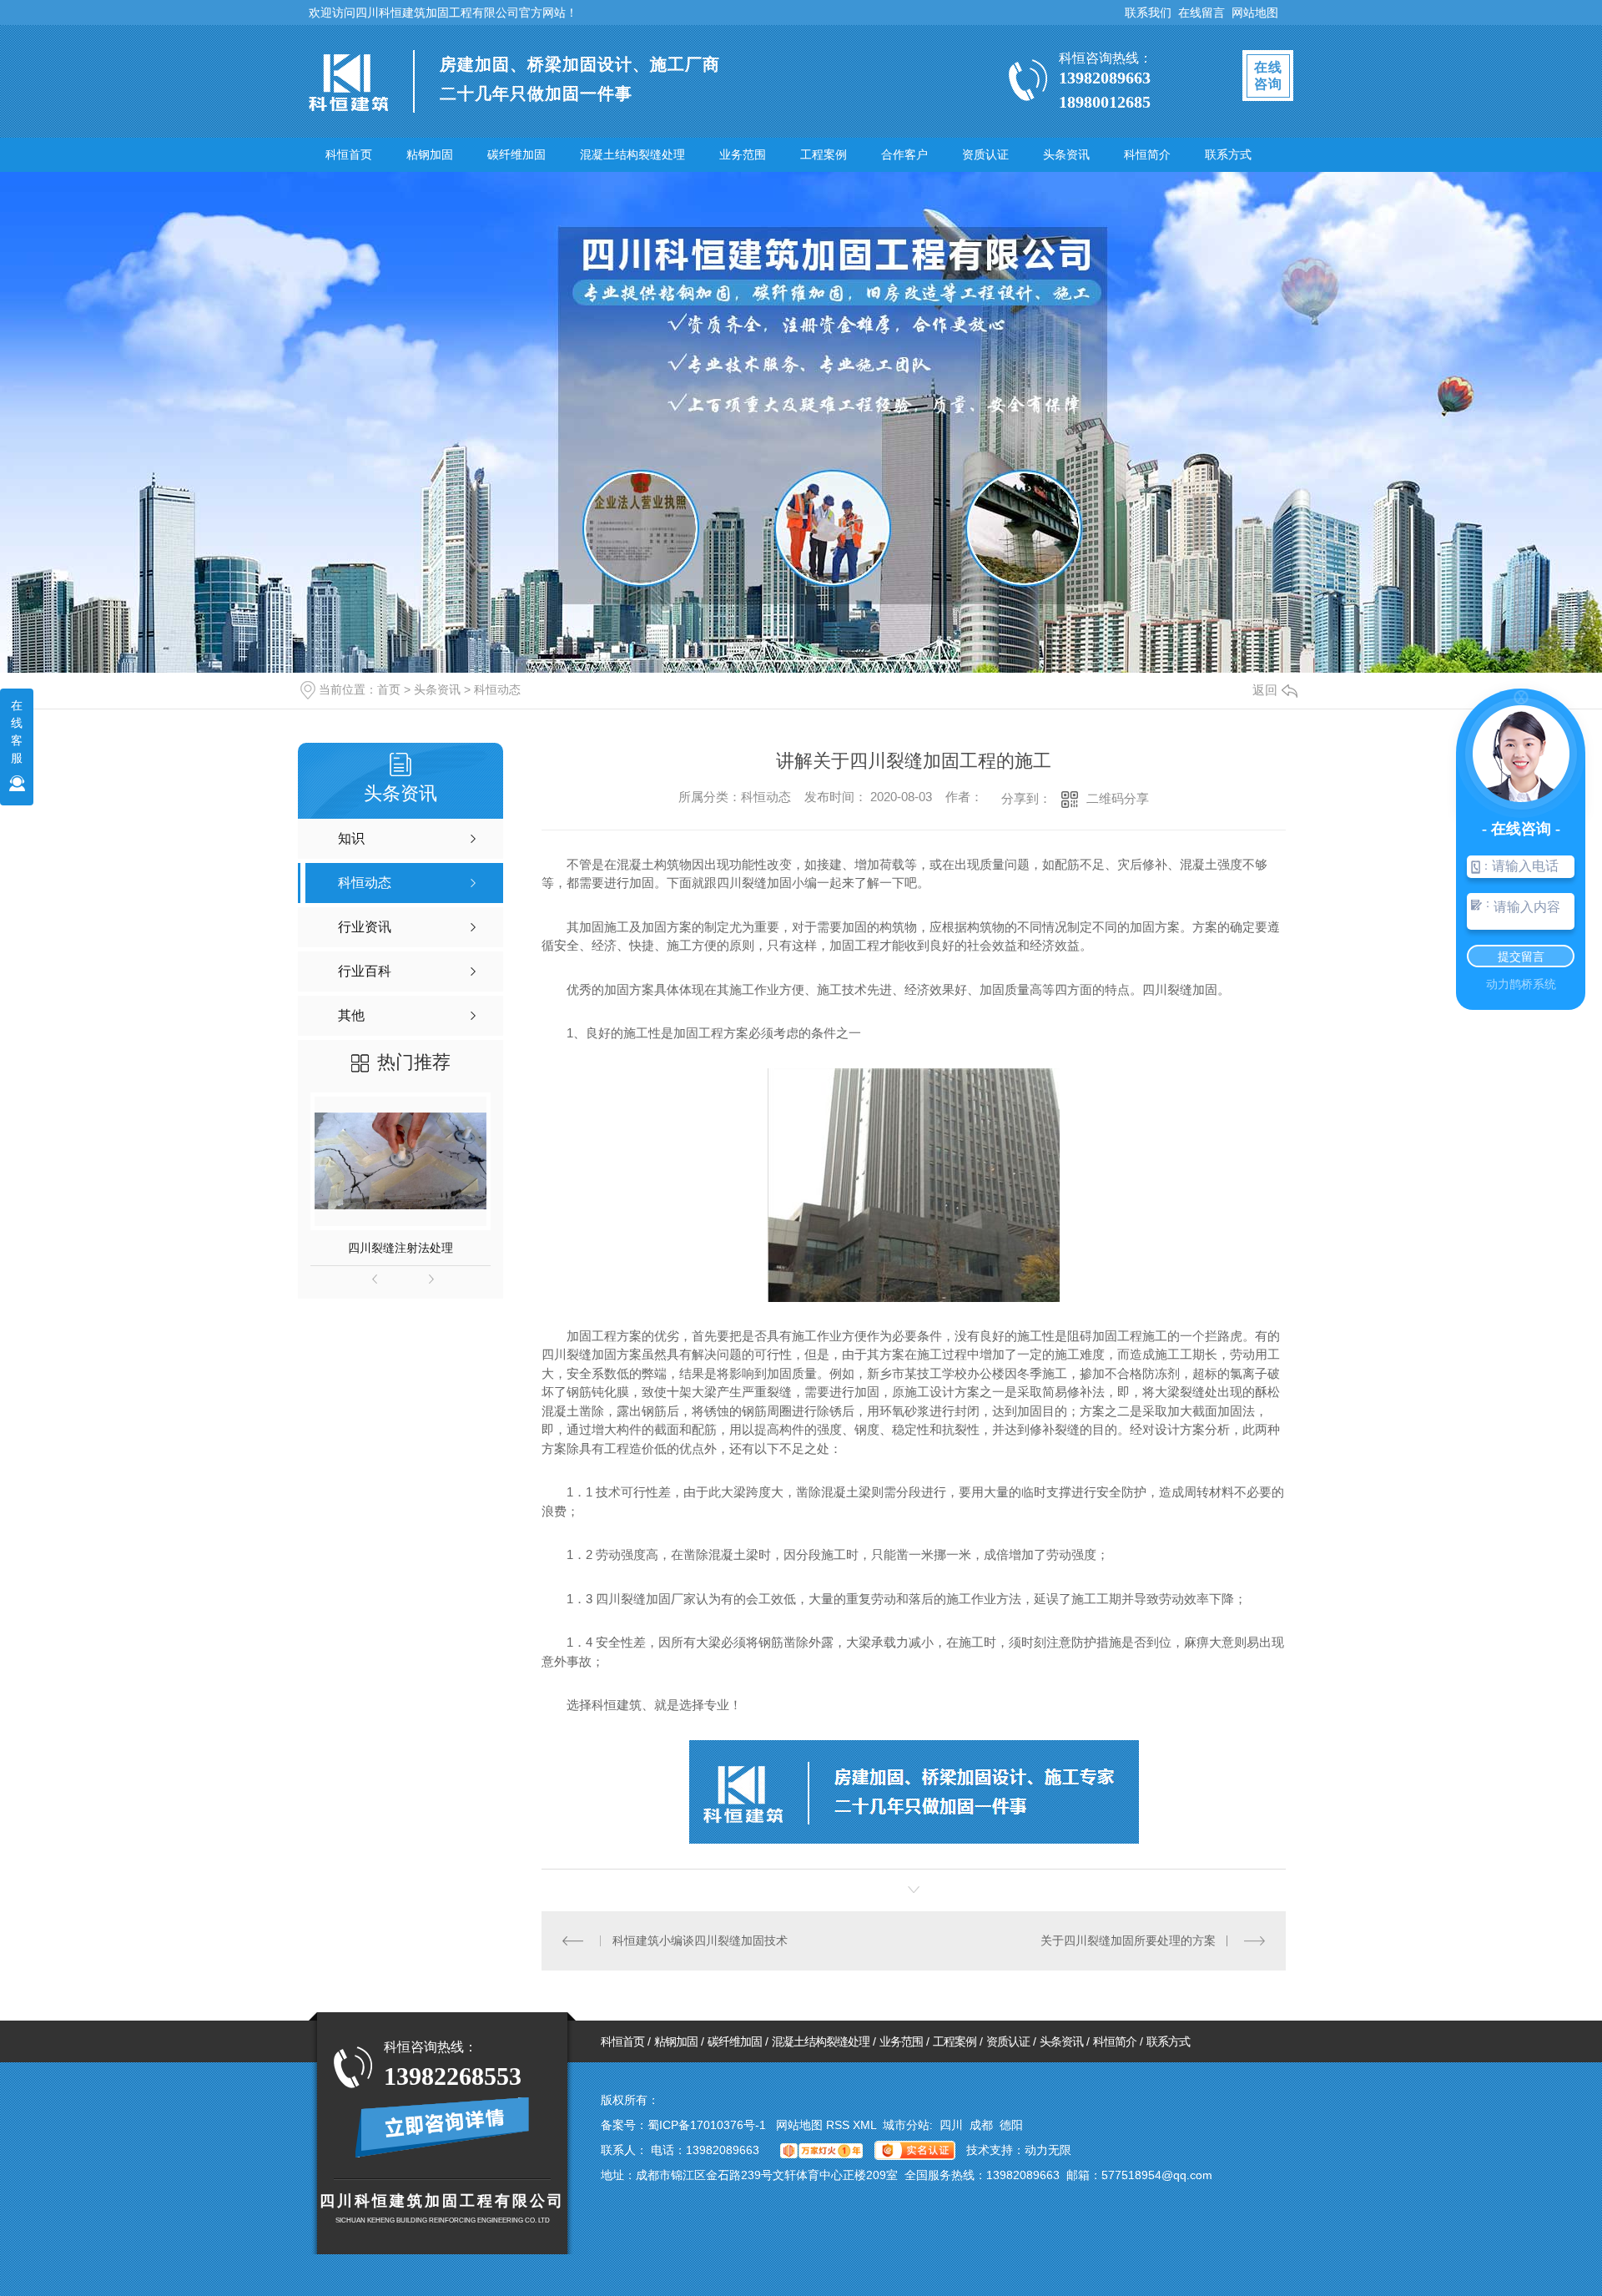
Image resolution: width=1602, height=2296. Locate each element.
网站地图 (1255, 13)
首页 (389, 689)
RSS (839, 2125)
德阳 (1011, 2125)
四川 (951, 2125)
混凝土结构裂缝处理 (632, 154)
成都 (981, 2125)
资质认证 (985, 154)
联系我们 (1148, 13)
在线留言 (1201, 13)
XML (866, 2125)
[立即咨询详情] (443, 2127)
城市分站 (906, 2125)
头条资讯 (1066, 154)
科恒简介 (1147, 154)
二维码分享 (1118, 798)
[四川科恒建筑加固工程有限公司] (348, 84)
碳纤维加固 (516, 154)
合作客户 (904, 154)
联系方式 (1228, 154)
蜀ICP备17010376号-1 (707, 2125)
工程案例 (824, 154)
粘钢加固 (430, 154)
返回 (1265, 690)
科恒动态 (497, 689)
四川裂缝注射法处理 (400, 1248)
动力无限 (1048, 2150)
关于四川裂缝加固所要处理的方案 (1128, 1940)
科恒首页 (349, 154)
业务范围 (743, 154)
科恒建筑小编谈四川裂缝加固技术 (700, 1940)
